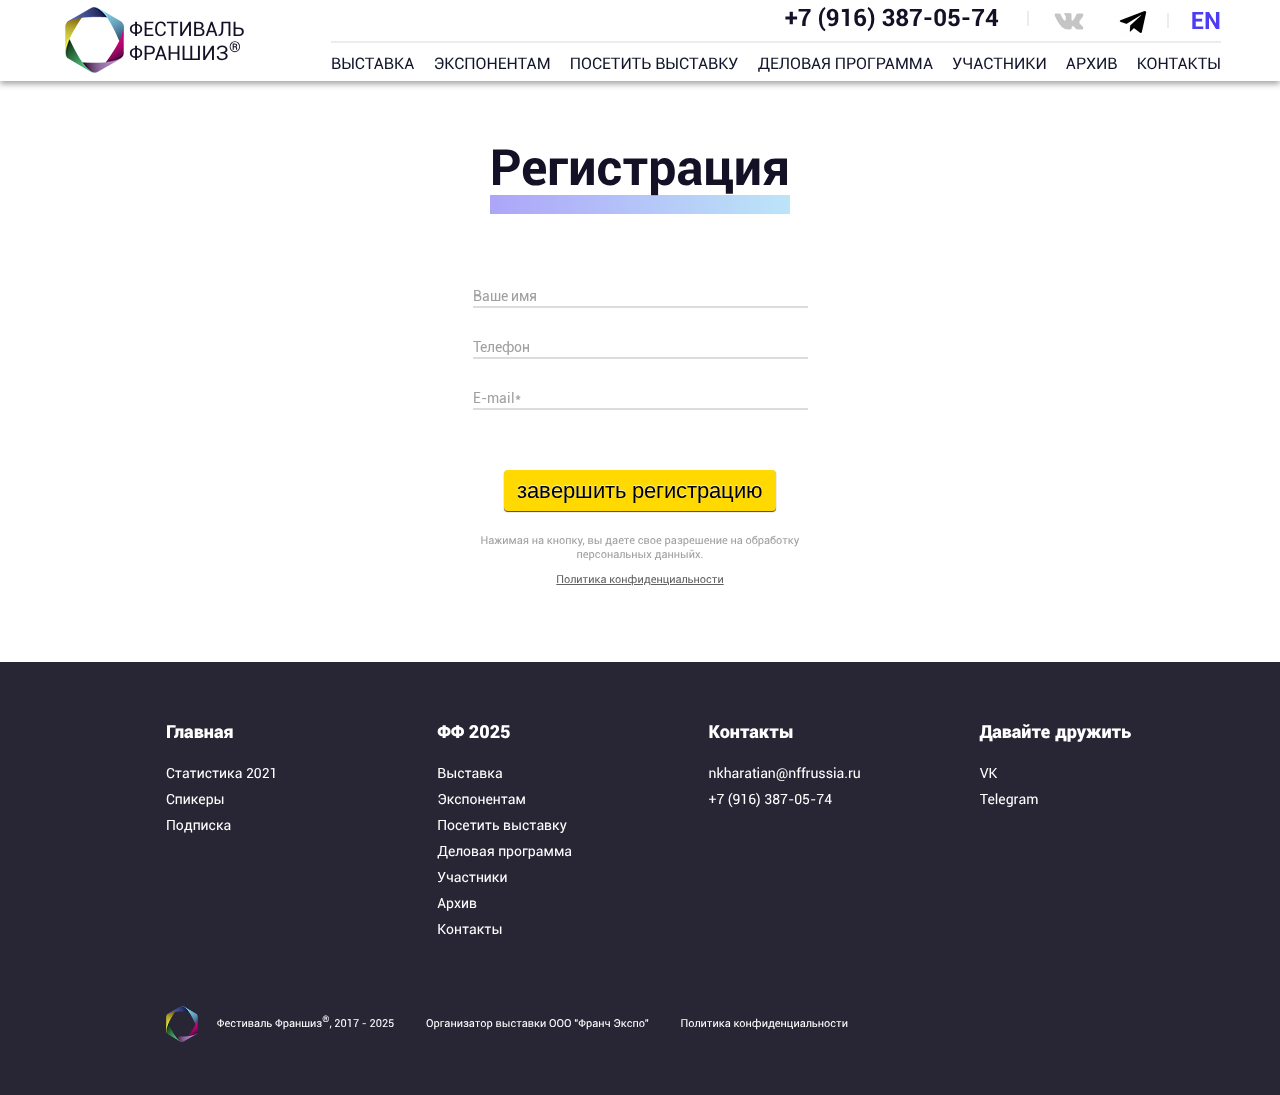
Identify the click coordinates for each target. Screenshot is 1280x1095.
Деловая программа (504, 852)
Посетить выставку (502, 826)
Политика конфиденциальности (639, 579)
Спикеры (195, 800)
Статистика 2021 (221, 774)
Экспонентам (481, 800)
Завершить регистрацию (640, 490)
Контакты (469, 930)
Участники (472, 878)
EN (1206, 21)
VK (989, 774)
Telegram (1009, 800)
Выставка (469, 774)
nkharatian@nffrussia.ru (785, 774)
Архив (457, 904)
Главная (200, 732)
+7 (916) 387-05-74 (892, 18)
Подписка (198, 826)
